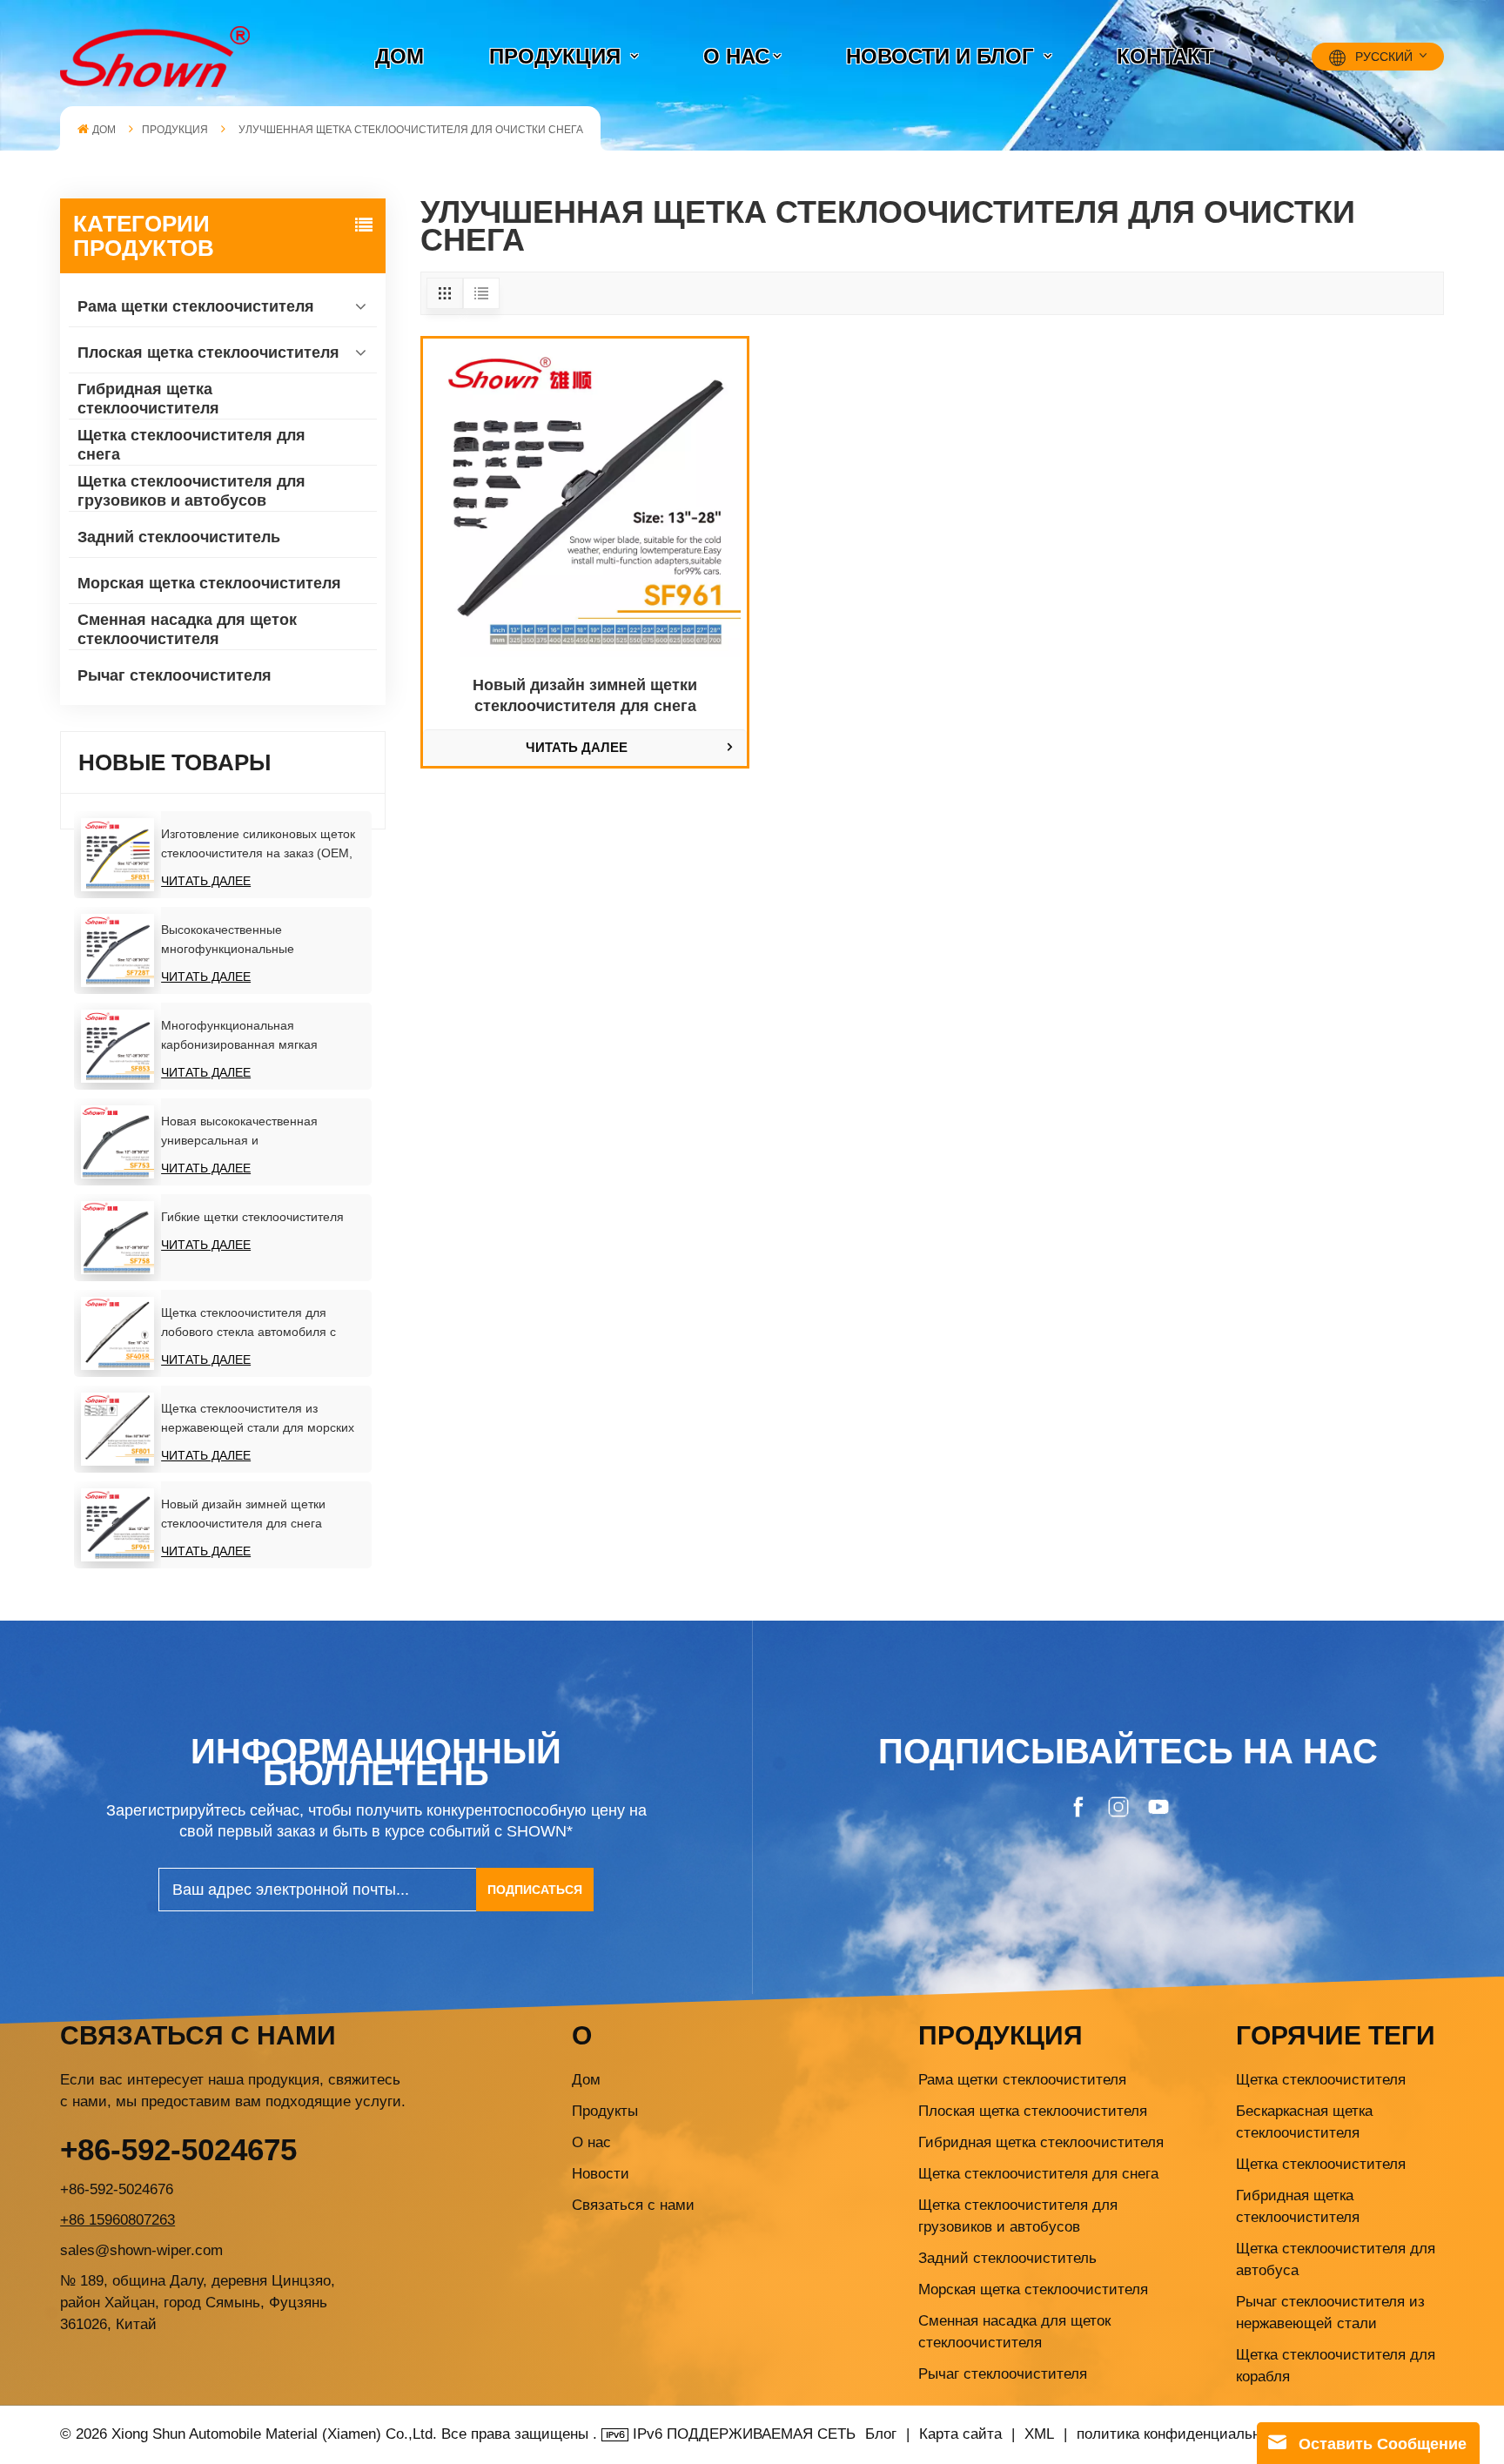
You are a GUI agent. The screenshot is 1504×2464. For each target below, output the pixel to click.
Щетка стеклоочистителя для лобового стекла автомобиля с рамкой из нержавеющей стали (251, 1323)
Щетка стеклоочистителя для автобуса (1336, 2259)
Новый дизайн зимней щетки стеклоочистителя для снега (243, 1514)
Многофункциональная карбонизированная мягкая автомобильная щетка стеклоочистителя (239, 1036)
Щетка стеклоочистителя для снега (191, 445)
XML (1039, 2434)
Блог (881, 2434)
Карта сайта (963, 2434)
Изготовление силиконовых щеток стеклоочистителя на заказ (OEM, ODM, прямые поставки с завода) (258, 845)
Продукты (605, 2111)
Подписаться (535, 1890)
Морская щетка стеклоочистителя (209, 583)
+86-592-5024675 (178, 2149)
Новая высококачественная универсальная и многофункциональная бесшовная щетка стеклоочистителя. (260, 1132)
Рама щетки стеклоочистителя (196, 306)
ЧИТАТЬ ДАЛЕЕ (206, 881)
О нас (736, 56)
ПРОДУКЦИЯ (558, 56)
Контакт (1165, 56)
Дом (586, 2080)
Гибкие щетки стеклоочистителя (252, 1217)
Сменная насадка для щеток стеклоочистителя (187, 629)
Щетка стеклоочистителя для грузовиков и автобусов (191, 491)
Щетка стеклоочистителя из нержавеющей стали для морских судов (258, 1419)
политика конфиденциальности (1184, 2434)
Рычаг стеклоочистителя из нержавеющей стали (1330, 2313)
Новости (601, 2174)
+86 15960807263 (117, 2220)
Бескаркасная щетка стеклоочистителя (1304, 2122)
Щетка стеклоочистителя (1321, 2080)
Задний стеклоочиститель (179, 537)
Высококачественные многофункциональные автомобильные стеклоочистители (259, 940)
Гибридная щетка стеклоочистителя (148, 399)
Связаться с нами (633, 2205)
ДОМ (399, 56)
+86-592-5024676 (117, 2189)
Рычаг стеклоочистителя (175, 675)
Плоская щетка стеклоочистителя (208, 352)
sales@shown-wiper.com (141, 2250)
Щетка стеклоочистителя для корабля (1336, 2366)
